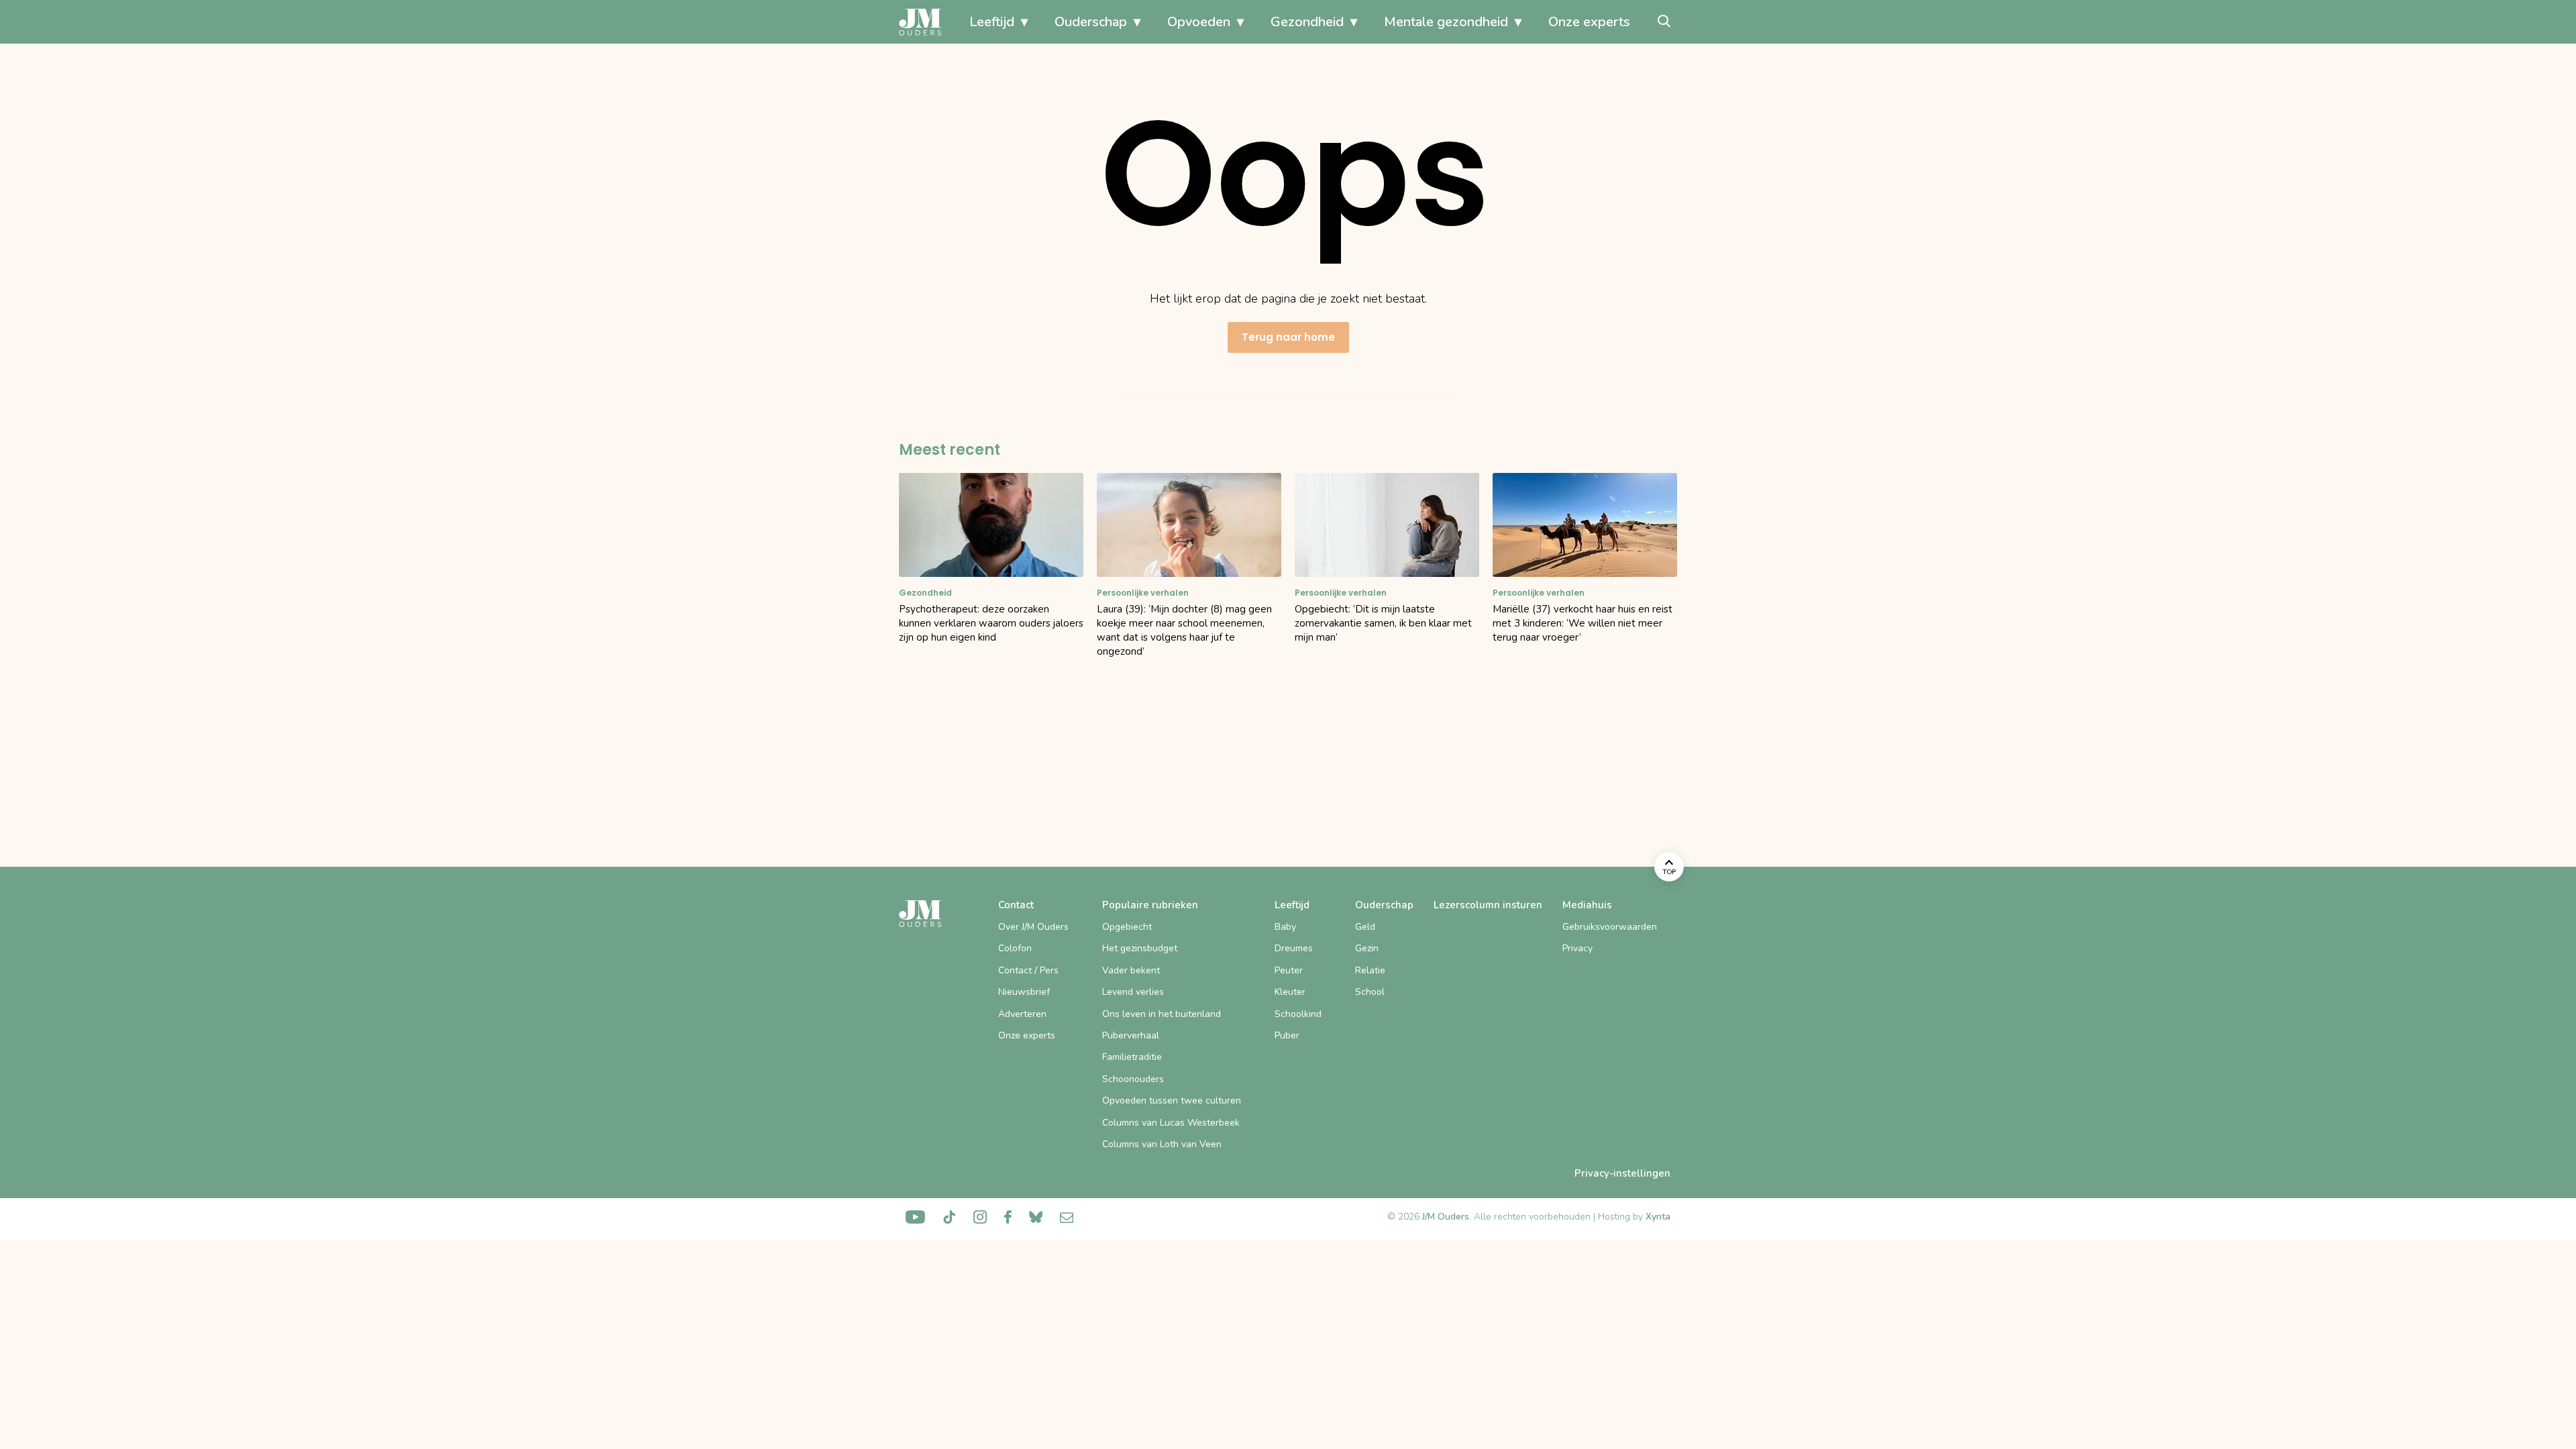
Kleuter (1290, 992)
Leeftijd (992, 22)
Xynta (1658, 1217)
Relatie (1370, 970)
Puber (1287, 1035)
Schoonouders (1133, 1079)
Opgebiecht (1127, 927)
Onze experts (1589, 22)
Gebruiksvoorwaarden (1610, 927)
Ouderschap (1091, 22)
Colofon (1015, 948)
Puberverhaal (1131, 1035)
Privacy (1577, 948)
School (1370, 992)
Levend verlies (1133, 992)
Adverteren (1022, 1014)
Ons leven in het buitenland (1162, 1014)
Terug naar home (1288, 337)
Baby (1285, 927)
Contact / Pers (1028, 970)
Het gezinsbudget (1140, 948)
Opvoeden (1199, 22)
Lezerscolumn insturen (1488, 905)
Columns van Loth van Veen (1162, 1144)
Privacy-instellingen (1622, 1173)
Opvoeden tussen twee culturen (1172, 1101)
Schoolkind (1298, 1014)
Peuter (1289, 970)
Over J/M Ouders (1033, 927)
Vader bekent (1131, 970)
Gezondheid (1307, 22)
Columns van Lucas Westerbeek (1171, 1123)
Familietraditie (1132, 1057)
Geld (1365, 927)
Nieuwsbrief (1024, 992)
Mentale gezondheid (1446, 22)
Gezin (1367, 948)
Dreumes (1294, 948)
